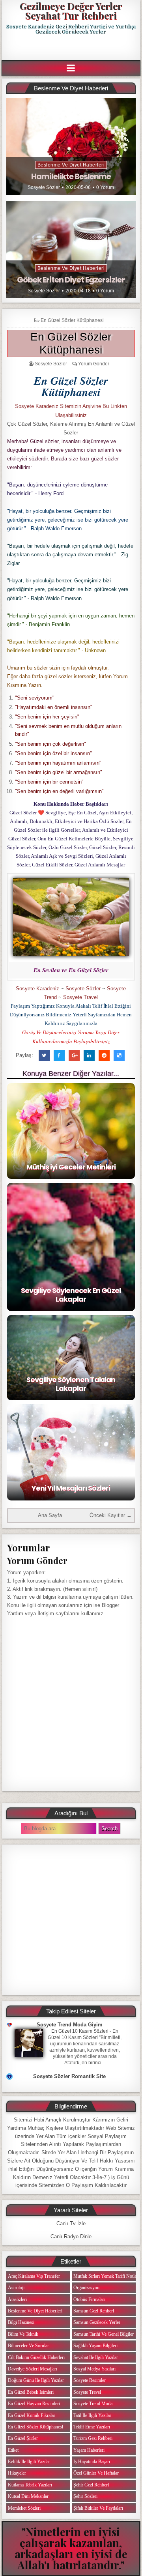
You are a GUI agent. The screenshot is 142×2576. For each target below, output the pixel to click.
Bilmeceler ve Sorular (28, 2346)
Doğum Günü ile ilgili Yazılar (36, 2380)
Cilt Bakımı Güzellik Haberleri (36, 2357)
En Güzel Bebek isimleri (31, 2392)
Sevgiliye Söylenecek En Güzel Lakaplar (71, 1295)
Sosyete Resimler (90, 2380)
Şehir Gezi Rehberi (91, 2485)
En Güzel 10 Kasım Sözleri (80, 2031)
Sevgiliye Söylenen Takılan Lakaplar (71, 1384)
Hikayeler (17, 2473)
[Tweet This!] (44, 1055)
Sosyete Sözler (44, 187)
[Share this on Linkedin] (89, 1055)
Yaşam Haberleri (89, 2450)
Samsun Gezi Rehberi (94, 2311)
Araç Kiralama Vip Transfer (34, 2276)
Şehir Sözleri (85, 2496)
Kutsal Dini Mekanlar (28, 2496)
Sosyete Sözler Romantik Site (69, 2076)
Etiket (13, 2450)
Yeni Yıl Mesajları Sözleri (71, 1488)
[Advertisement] (72, 48)
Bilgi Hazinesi (21, 2322)
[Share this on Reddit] (104, 1055)
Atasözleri (17, 2299)
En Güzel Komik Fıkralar (32, 2415)
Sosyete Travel (80, 997)
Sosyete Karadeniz (37, 989)
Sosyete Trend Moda (93, 2404)
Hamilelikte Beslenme (71, 176)
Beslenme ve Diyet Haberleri (71, 165)
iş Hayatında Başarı (92, 2462)
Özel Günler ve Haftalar (96, 2473)
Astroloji (16, 2288)
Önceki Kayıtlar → (111, 1515)
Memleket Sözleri (24, 2508)
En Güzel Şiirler (23, 2438)
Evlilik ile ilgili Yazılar (29, 2462)
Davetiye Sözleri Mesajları (33, 2369)
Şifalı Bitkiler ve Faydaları (98, 2508)
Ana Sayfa (50, 1515)
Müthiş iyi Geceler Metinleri (71, 1167)
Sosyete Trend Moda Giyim (70, 2025)
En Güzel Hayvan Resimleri (34, 2404)
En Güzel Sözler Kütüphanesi (72, 320)
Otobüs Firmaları (89, 2299)
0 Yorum (105, 187)
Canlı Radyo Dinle (71, 2236)
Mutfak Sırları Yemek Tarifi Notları (106, 2276)
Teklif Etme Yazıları (92, 2427)
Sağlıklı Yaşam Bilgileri (95, 2346)
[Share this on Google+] (74, 1055)
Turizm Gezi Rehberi (93, 2438)
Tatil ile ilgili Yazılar (92, 2415)
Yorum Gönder (94, 364)
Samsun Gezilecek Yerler (97, 2322)
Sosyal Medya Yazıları (94, 2369)
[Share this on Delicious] (119, 1055)
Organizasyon (86, 2288)
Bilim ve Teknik (23, 2334)
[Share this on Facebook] (59, 1055)
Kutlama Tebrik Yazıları (30, 2485)
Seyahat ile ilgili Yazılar (96, 2357)
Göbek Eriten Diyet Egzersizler (71, 280)
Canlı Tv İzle (71, 2223)
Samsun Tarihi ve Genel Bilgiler (104, 2334)
